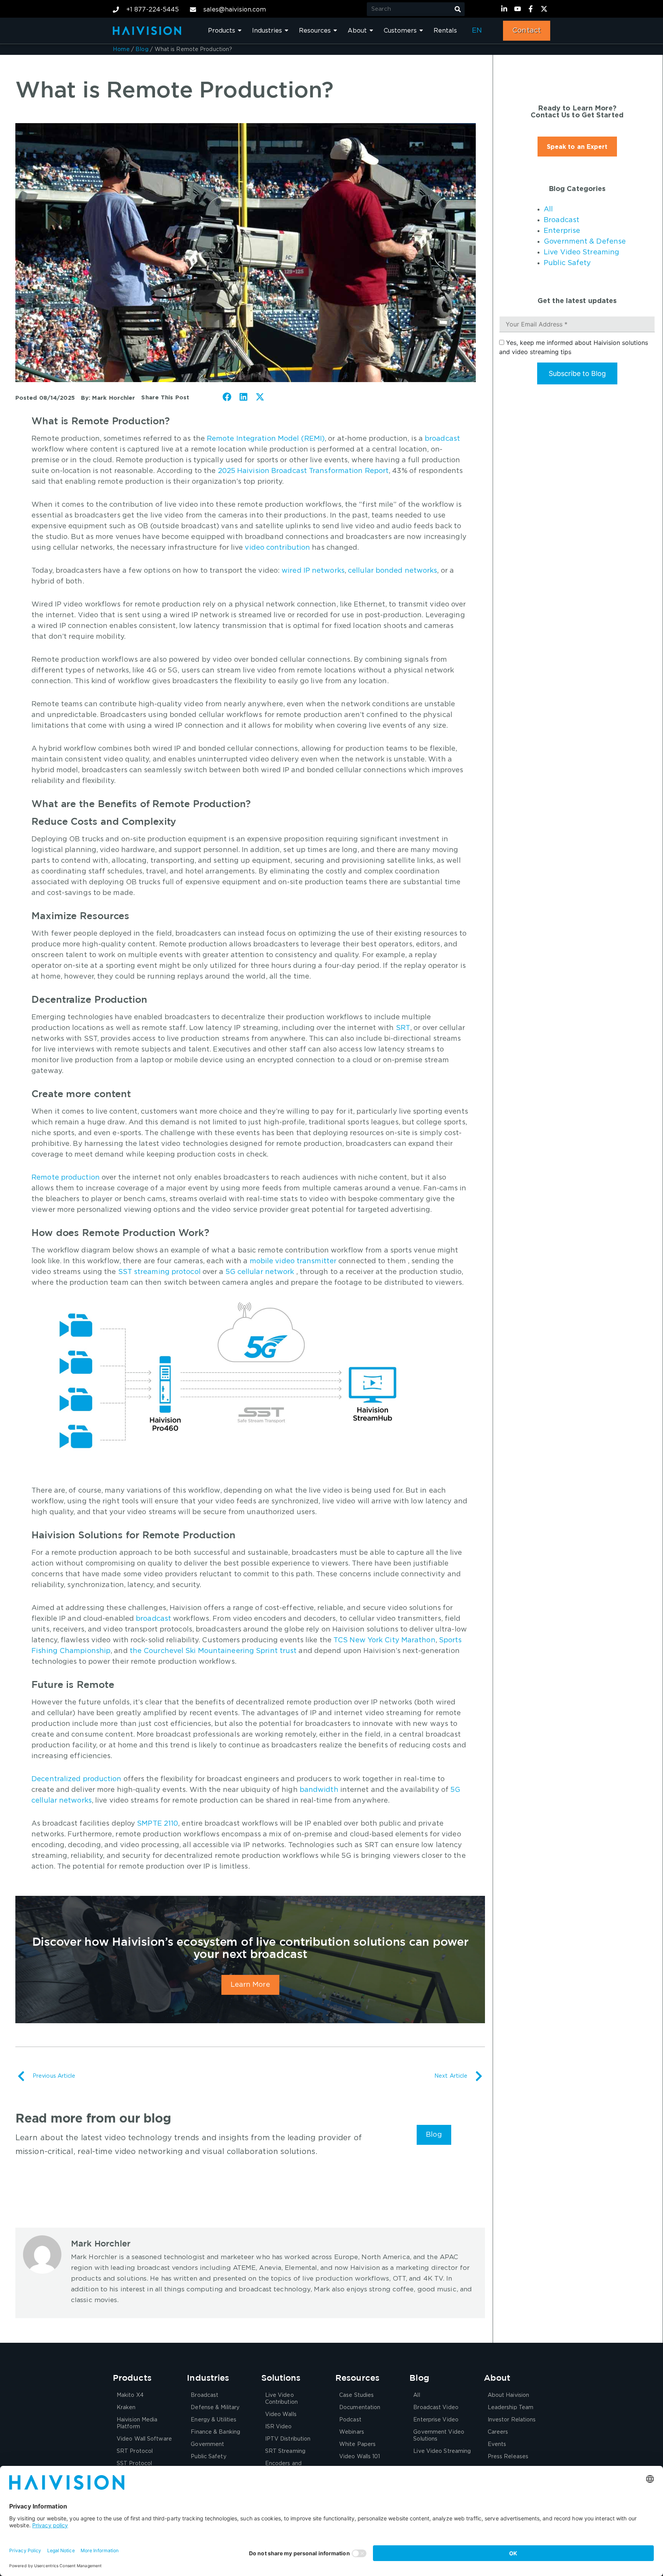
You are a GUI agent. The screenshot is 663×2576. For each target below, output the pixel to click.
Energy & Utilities (214, 2420)
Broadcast (562, 220)
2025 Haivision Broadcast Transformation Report (303, 471)
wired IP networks (313, 571)
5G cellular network (260, 1272)
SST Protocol (134, 2464)
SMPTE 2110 (158, 1824)
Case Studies (356, 2395)
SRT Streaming (285, 2451)
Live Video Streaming (581, 252)
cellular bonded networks (393, 571)
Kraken (126, 2408)
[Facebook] (532, 9)
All (548, 209)
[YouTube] (519, 9)
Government (207, 2444)
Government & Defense (585, 242)
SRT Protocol (135, 2451)
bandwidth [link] (319, 1790)
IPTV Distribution (288, 2439)
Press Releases (508, 2457)
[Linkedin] (505, 9)
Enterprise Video (436, 2420)
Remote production (66, 1178)
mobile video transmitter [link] (293, 1261)
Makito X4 (130, 2395)
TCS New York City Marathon (384, 1640)
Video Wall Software (144, 2439)
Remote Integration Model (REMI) (266, 439)
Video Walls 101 (360, 2457)
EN (477, 31)
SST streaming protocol (159, 1272)
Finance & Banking (215, 2432)
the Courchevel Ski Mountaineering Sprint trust (213, 1651)
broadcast (442, 439)
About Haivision (509, 2395)
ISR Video (279, 2427)
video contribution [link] (277, 548)
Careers (498, 2432)
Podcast (350, 2420)
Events (497, 2444)
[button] (227, 397)
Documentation (360, 2408)
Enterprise (562, 231)
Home (121, 49)
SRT (403, 1028)
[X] (545, 9)
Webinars (352, 2432)
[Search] (458, 9)
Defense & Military (215, 2408)
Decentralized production (76, 1779)
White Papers (357, 2444)
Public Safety (567, 263)
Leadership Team (511, 2408)
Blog (142, 49)
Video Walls (281, 2414)
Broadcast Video (436, 2408)
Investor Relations (512, 2420)
